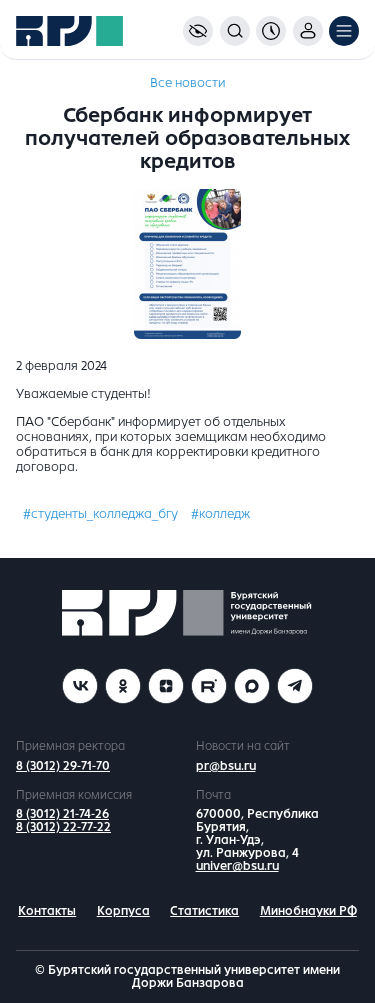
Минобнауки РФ (308, 911)
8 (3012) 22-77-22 (63, 827)
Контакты (47, 911)
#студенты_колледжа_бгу (100, 514)
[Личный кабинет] (308, 31)
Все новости (187, 83)
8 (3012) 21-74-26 (62, 814)
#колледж (220, 514)
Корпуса (123, 911)
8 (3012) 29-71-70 (63, 766)
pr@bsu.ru (226, 766)
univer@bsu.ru (237, 866)
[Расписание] (271, 31)
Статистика (204, 911)
